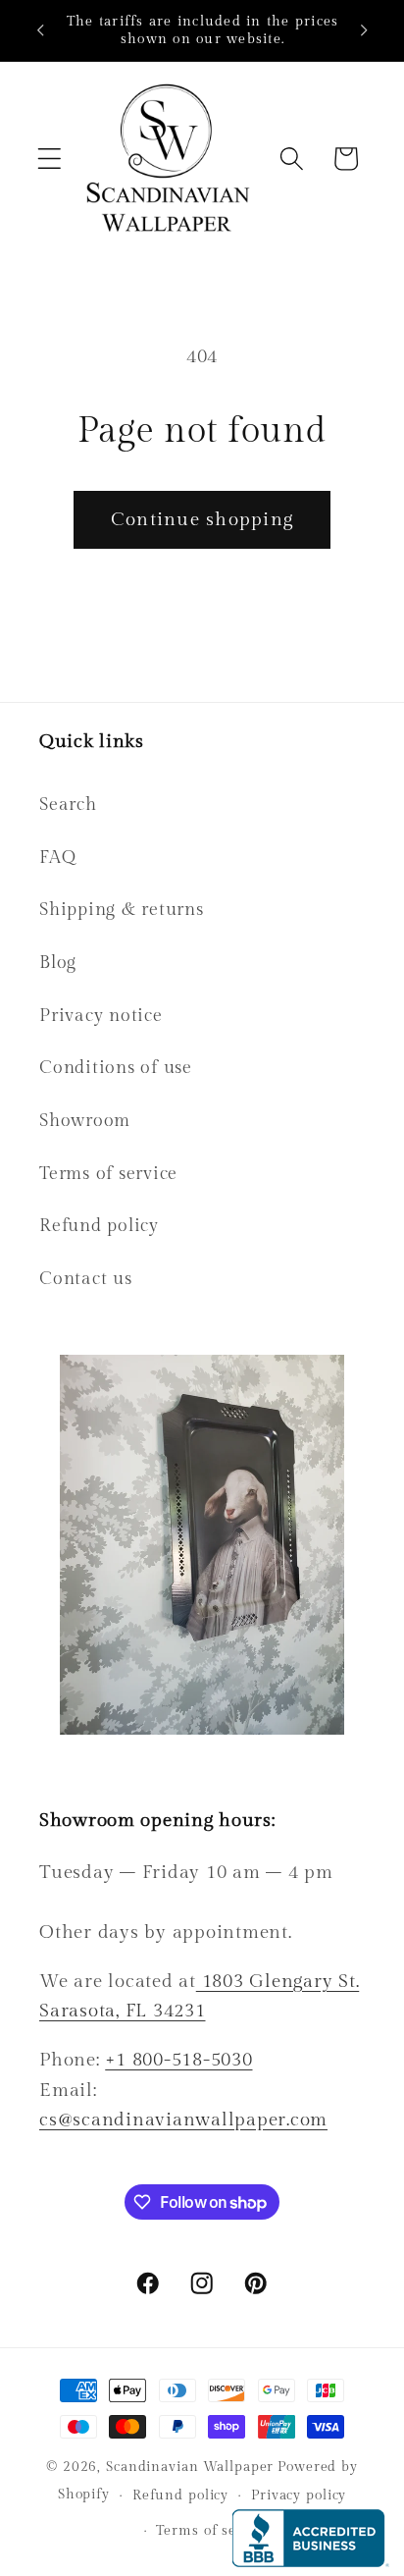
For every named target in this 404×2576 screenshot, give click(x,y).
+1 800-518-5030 (178, 2060)
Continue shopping (202, 519)
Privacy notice (101, 1016)
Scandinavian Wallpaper (190, 2467)
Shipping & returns (122, 910)
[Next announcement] (364, 30)
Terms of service (108, 1174)
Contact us (86, 1279)
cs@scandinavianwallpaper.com (183, 2120)
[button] (50, 159)
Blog (58, 963)
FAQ (57, 858)
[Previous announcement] (40, 30)
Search (68, 805)
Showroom (85, 1121)
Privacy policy (299, 2495)
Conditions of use (116, 1068)
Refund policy (99, 1226)
